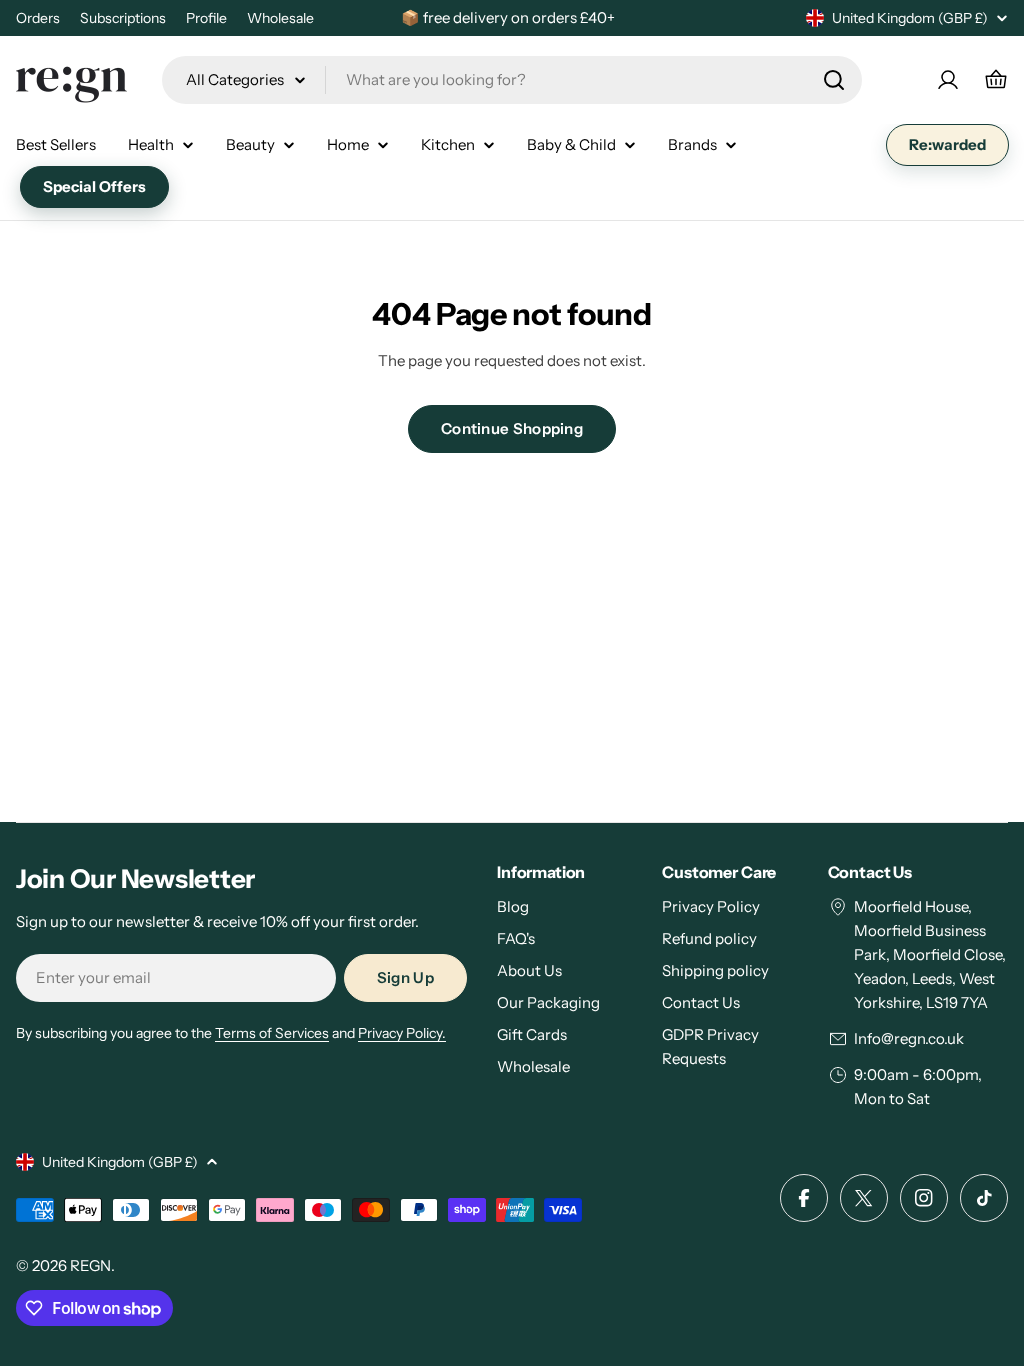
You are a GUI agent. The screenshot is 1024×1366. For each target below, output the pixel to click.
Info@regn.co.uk (909, 1038)
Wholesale (280, 18)
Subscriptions (123, 18)
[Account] (948, 80)
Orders (38, 18)
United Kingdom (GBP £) (910, 18)
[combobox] (512, 80)
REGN (90, 1265)
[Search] (834, 80)
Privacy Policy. (402, 1033)
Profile (206, 18)
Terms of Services (272, 1033)
